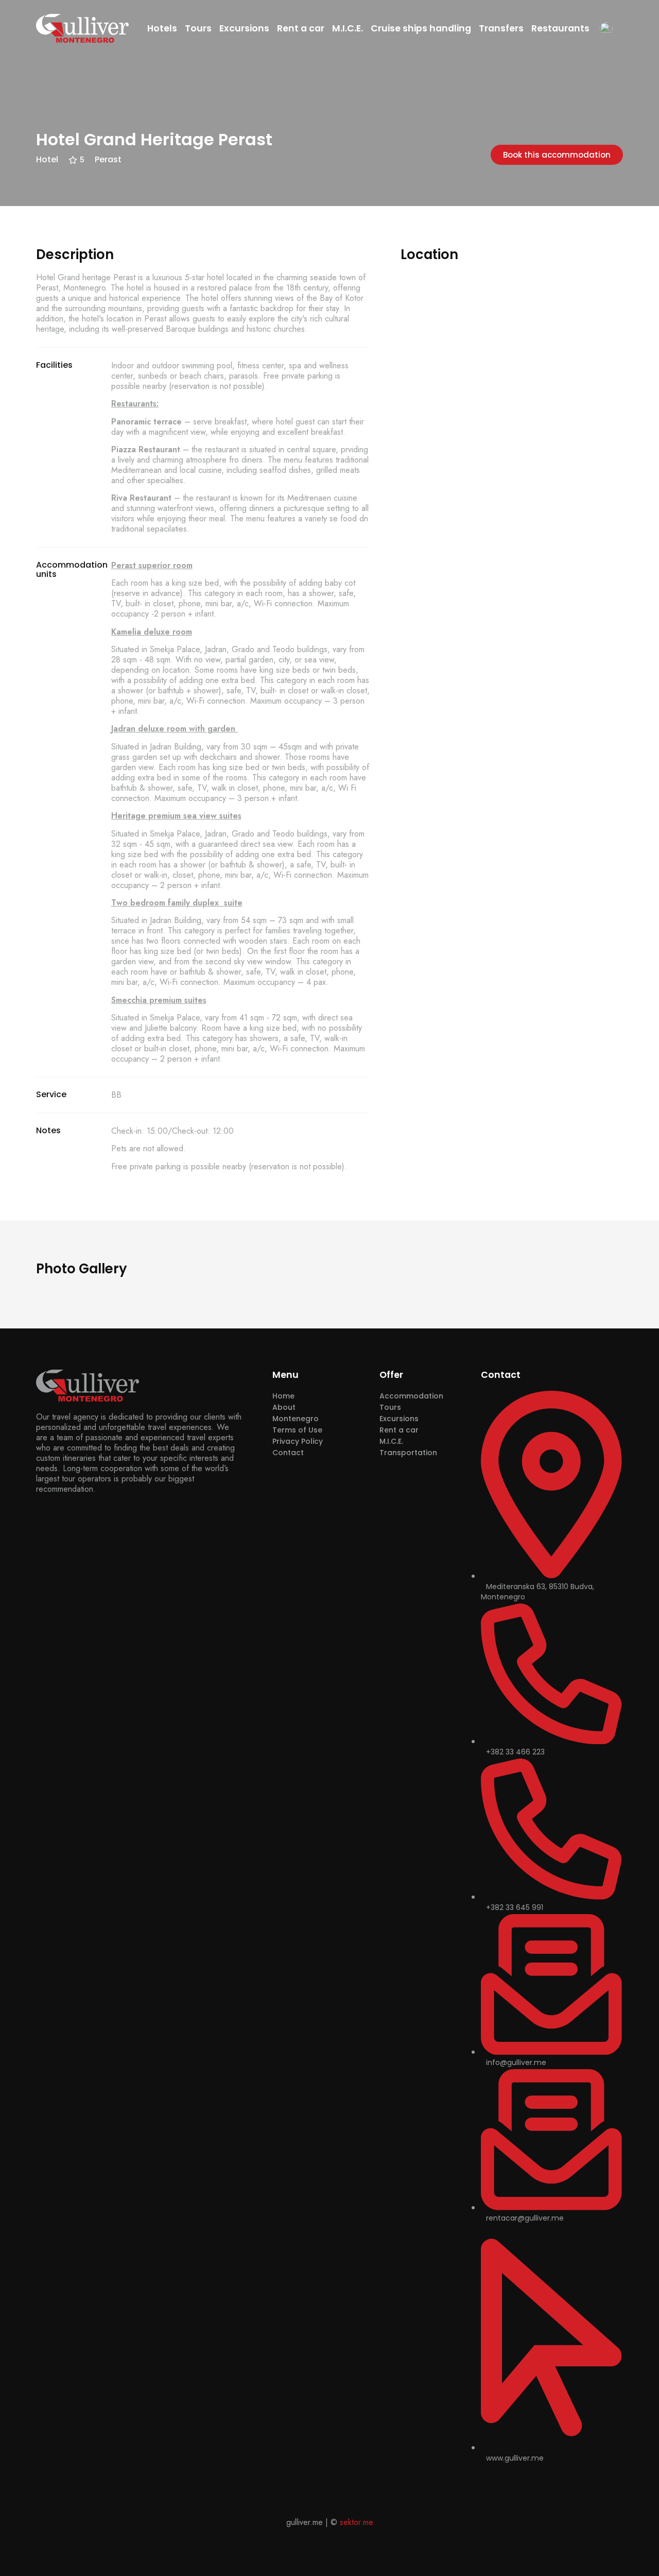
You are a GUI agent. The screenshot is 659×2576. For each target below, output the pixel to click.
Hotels (162, 28)
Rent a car (301, 28)
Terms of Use (297, 1430)
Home (283, 1396)
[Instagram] (503, 2480)
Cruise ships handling (421, 28)
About (284, 1407)
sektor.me (357, 2522)
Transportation (408, 1453)
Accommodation (411, 1396)
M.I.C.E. (348, 28)
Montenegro (296, 1419)
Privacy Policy (298, 1441)
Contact (288, 1453)
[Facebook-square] (487, 2480)
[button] (557, 155)
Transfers (501, 28)
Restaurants (560, 28)
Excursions (244, 28)
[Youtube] (518, 2480)
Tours (198, 28)
